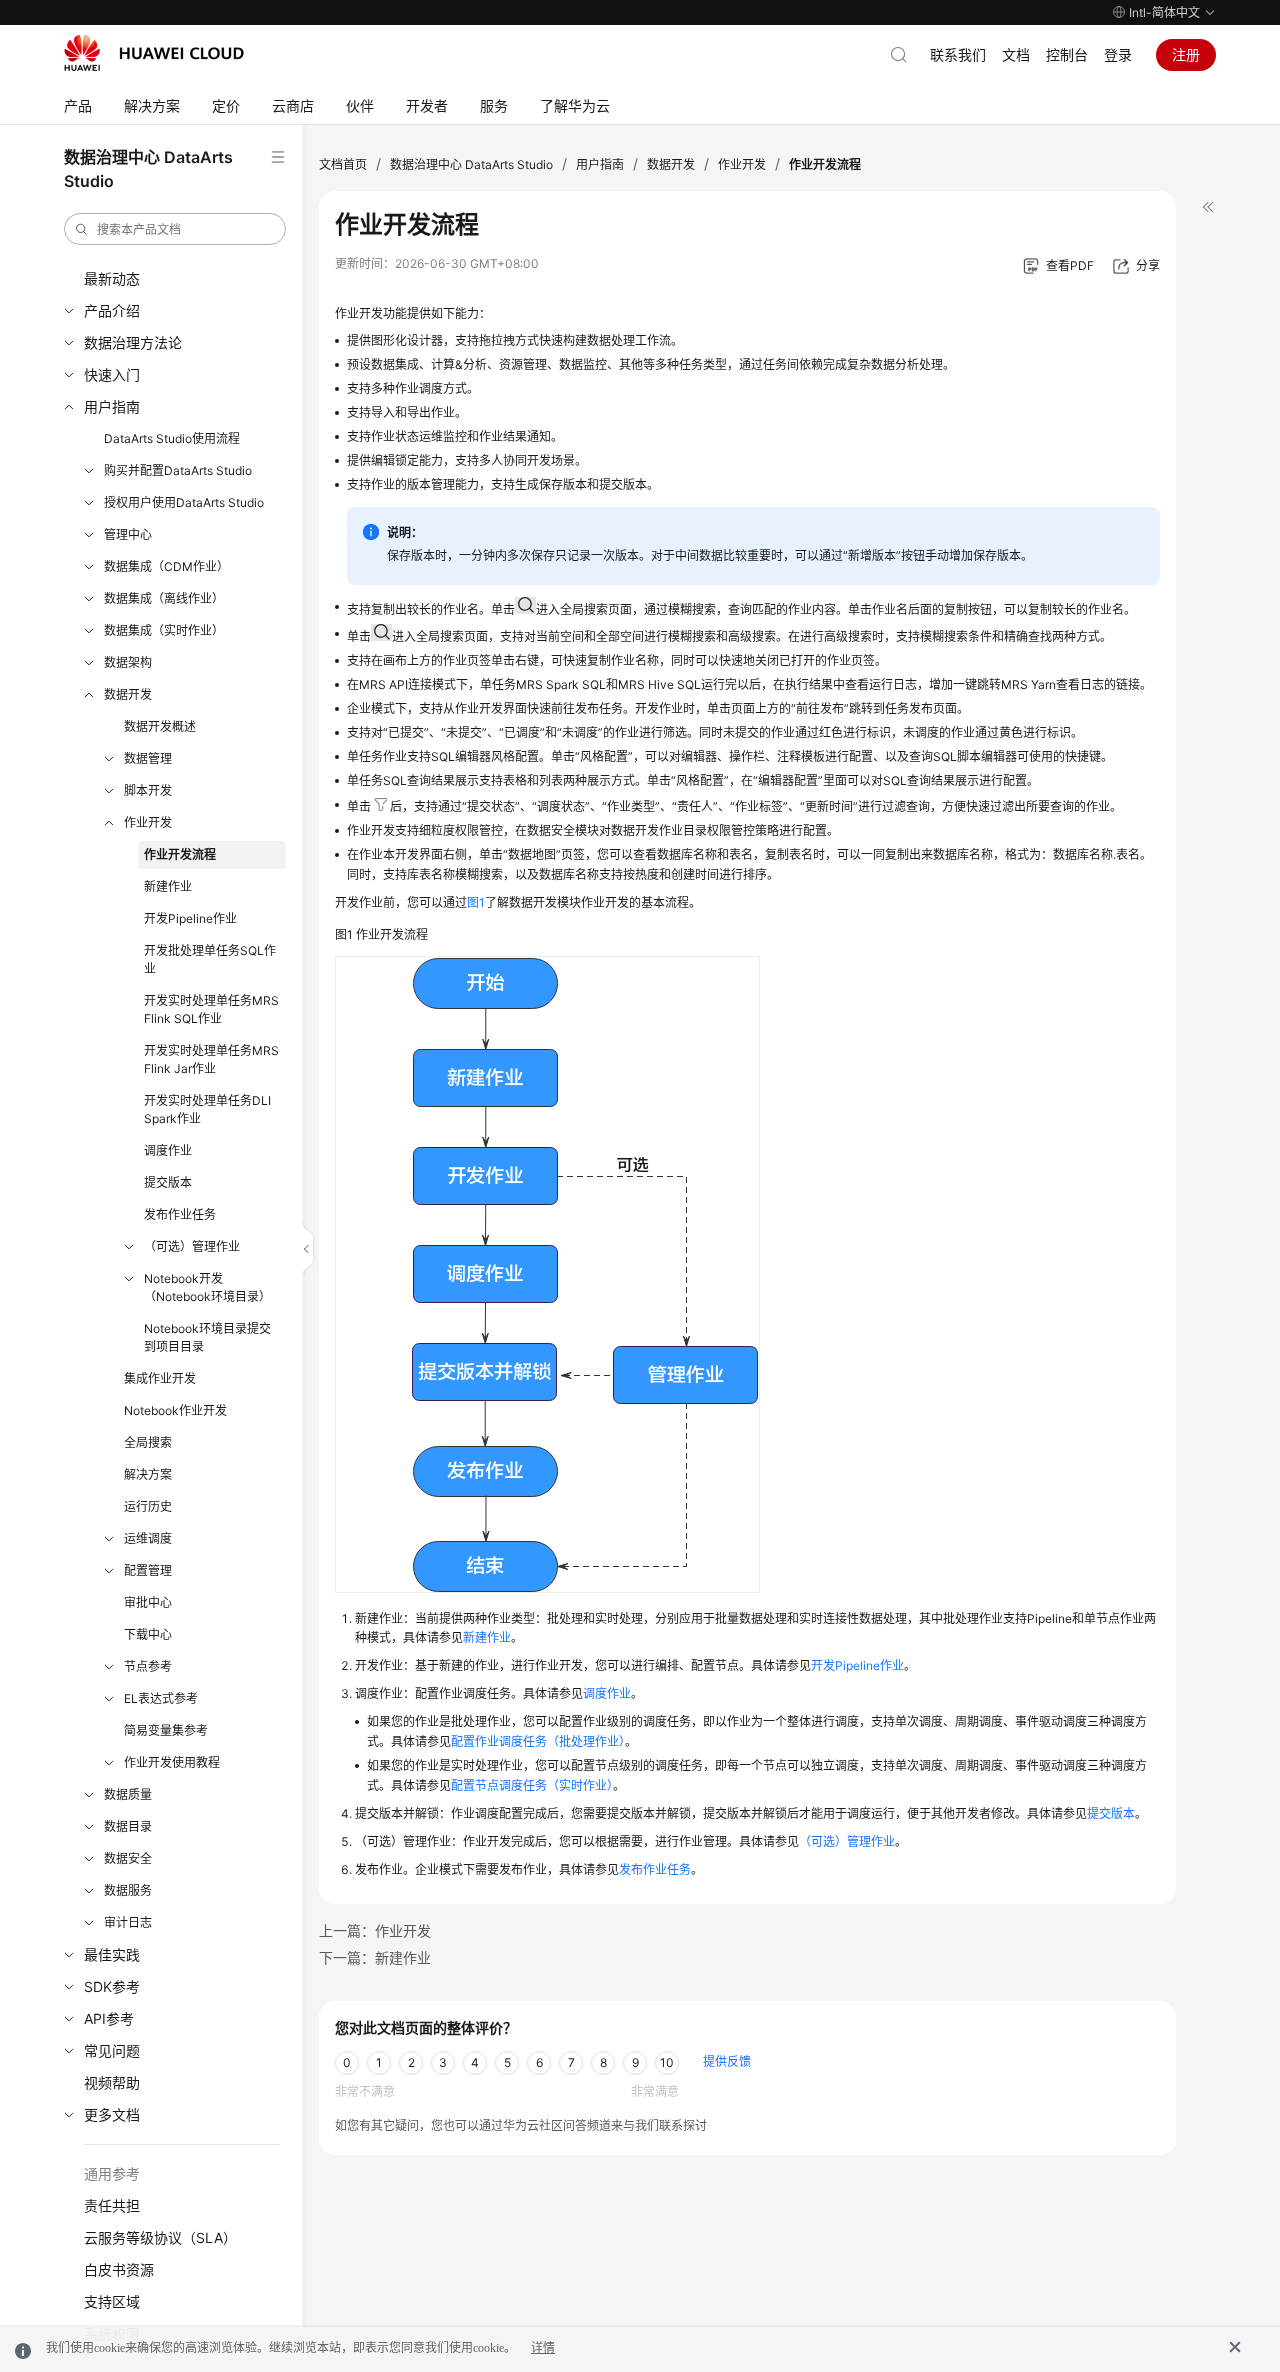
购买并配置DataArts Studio (178, 470)
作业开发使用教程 (172, 1762)
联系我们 (958, 54)
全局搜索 (148, 1442)
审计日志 (128, 1922)
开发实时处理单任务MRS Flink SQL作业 (211, 1009)
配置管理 (148, 1570)
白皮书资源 (119, 2269)
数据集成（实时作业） (164, 630)
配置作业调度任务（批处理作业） (538, 1741)
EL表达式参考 (161, 1698)
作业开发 (148, 822)
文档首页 (343, 164)
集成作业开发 (160, 1378)
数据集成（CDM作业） (166, 566)
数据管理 (148, 758)
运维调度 (148, 1538)
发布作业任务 (180, 1214)
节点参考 (148, 1666)
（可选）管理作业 (192, 1246)
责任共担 (112, 2205)
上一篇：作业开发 (375, 1930)
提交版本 (168, 1182)
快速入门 (112, 374)
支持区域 (112, 2301)
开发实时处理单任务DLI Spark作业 (207, 1109)
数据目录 (128, 1826)
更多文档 (112, 2114)
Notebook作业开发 (175, 1410)
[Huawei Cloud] (154, 53)
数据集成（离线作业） (164, 598)
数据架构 (128, 662)
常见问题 (112, 2050)
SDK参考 (112, 1986)
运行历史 (148, 1506)
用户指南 (112, 406)
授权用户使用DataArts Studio (184, 502)
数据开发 (128, 694)
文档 (1016, 54)
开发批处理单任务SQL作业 (210, 959)
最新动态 (112, 278)
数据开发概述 (160, 726)
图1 (476, 902)
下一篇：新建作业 (375, 1957)
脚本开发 (148, 790)
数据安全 (128, 1858)
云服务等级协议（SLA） (160, 2237)
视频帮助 (112, 2082)
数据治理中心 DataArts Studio (471, 164)
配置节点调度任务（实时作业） (532, 1785)
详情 (543, 2348)
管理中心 (128, 534)
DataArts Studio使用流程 (172, 438)
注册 (1186, 54)
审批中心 (148, 1602)
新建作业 (168, 886)
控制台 (1067, 54)
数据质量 (128, 1794)
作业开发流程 (180, 854)
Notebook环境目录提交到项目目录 (207, 1337)
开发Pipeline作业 (190, 918)
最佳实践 (112, 1954)
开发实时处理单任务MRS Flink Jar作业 (211, 1059)
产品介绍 (112, 310)
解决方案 (148, 1474)
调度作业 (168, 1150)
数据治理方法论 (133, 342)
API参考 (109, 2018)
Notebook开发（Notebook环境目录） (207, 1287)
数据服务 (128, 1890)
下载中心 (148, 1634)
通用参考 (112, 2173)
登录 (1118, 54)
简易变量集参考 (166, 1730)
